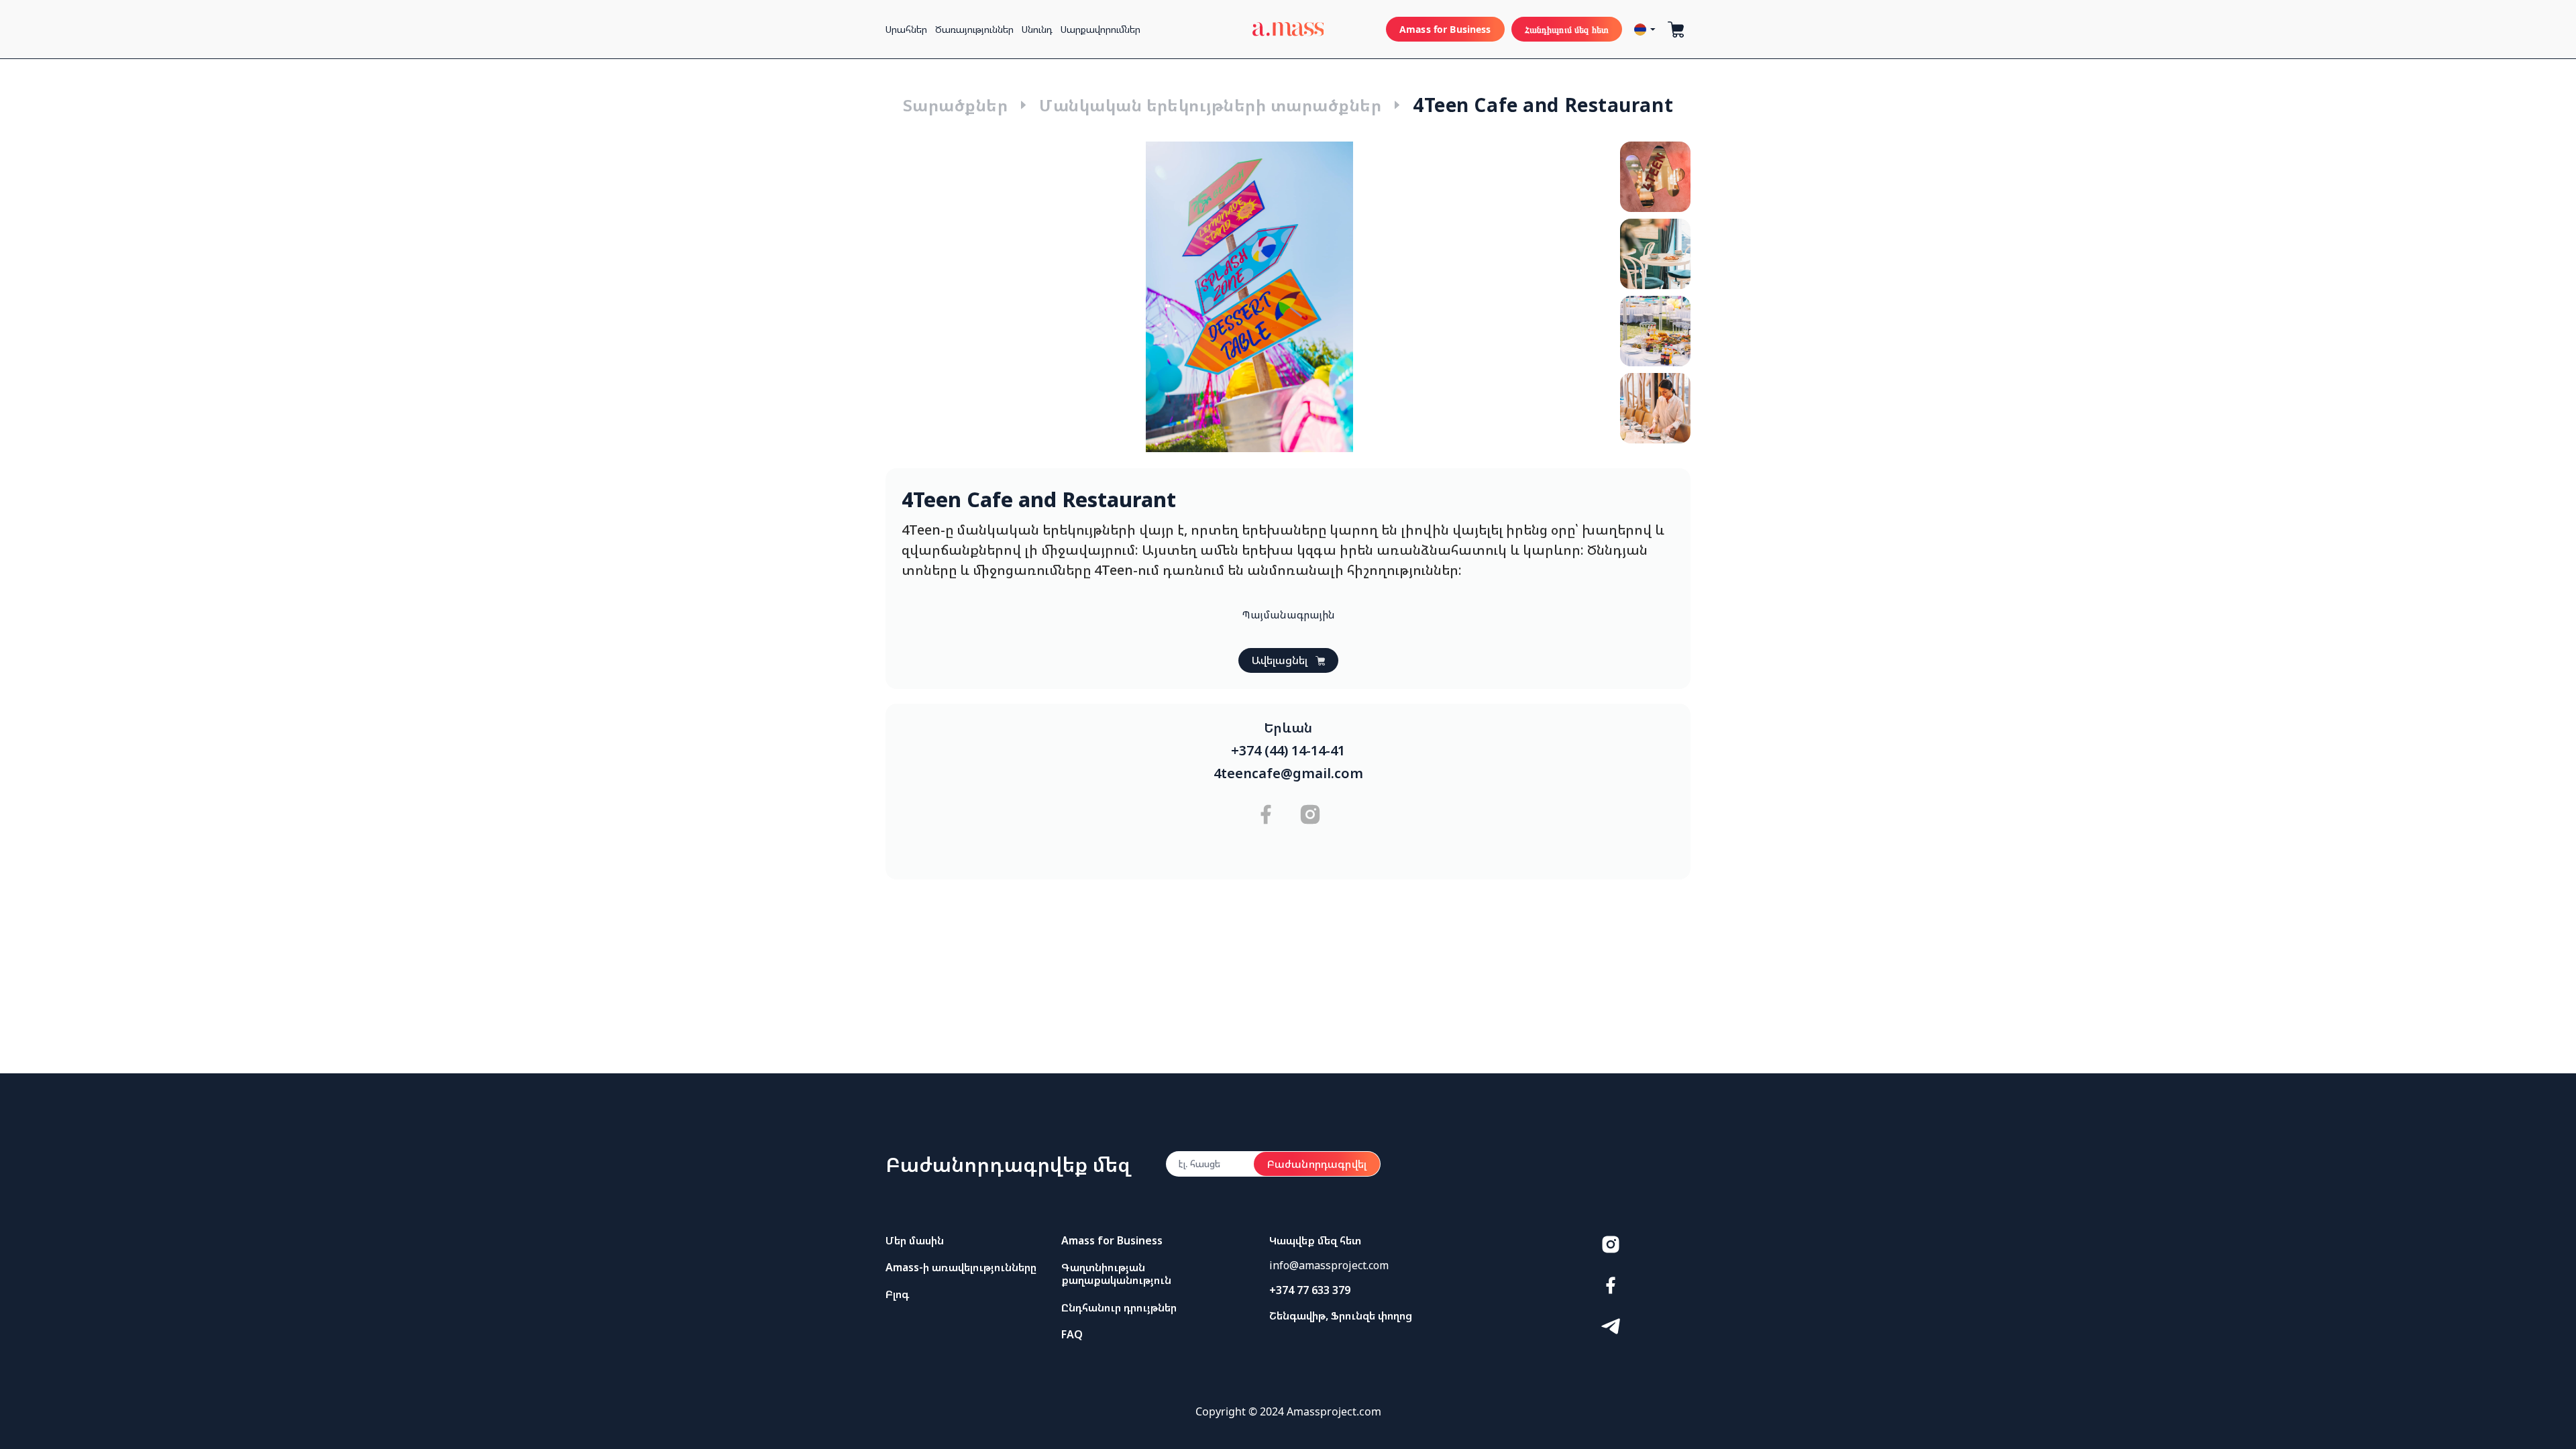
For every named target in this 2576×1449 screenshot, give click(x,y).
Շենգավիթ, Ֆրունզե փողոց (1341, 1316)
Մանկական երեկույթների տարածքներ (1210, 105)
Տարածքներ (955, 105)
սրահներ (906, 29)
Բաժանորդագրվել (1317, 1164)
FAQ (1072, 1334)
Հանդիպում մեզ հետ (1567, 29)
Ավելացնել (1280, 660)
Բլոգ (897, 1294)
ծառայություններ (974, 29)
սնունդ (1037, 29)
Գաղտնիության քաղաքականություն (1116, 1274)
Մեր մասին (915, 1240)
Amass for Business (1445, 29)
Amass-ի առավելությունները (961, 1267)
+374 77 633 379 (1310, 1290)
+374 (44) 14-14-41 (1288, 751)
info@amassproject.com (1329, 1265)
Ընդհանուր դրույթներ (1119, 1307)
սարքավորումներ (1101, 29)
